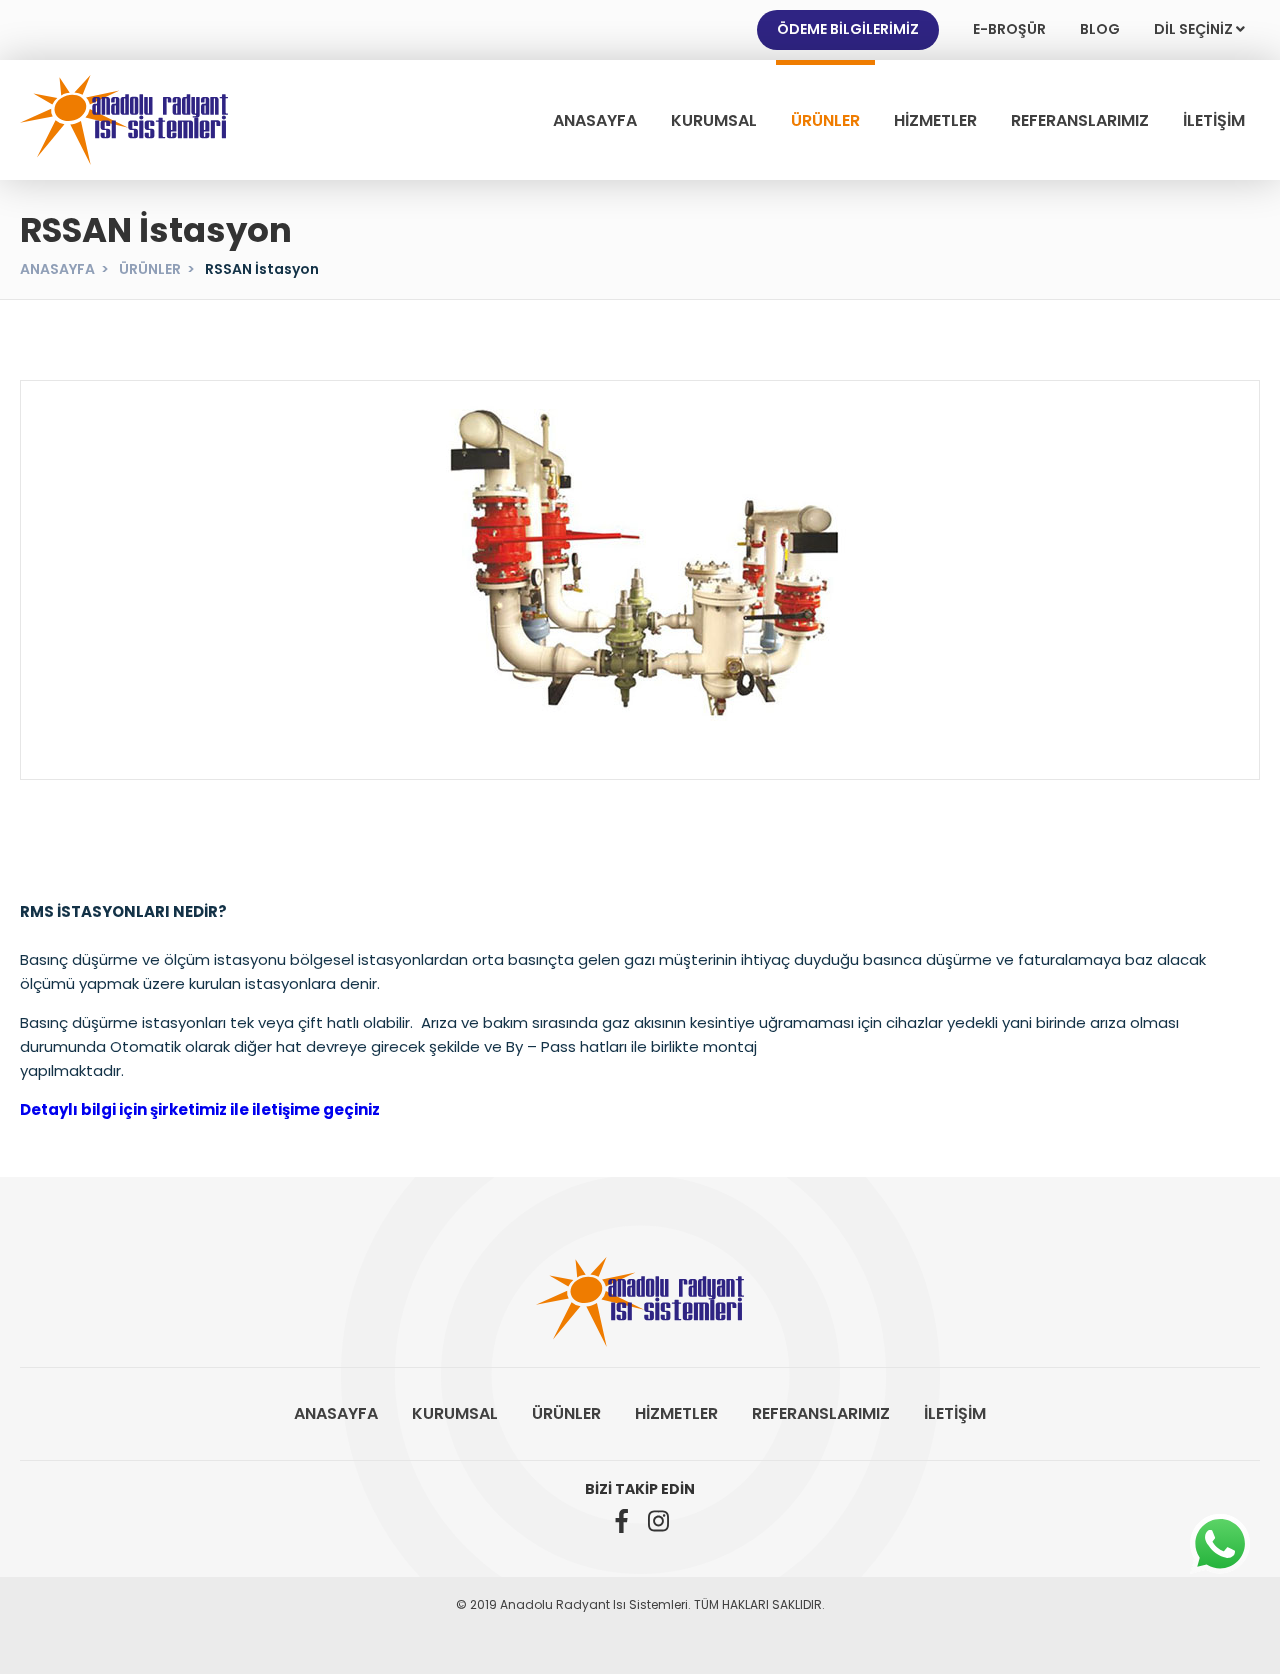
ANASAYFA (595, 120)
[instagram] (658, 1521)
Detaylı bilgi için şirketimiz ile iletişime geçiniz (200, 1109)
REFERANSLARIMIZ (1080, 120)
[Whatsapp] (1220, 1544)
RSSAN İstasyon (262, 269)
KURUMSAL (714, 120)
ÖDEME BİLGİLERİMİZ (848, 29)
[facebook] (622, 1521)
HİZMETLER (935, 120)
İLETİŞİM (1214, 120)
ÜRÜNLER (825, 120)
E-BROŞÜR (1009, 29)
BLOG (1100, 29)
